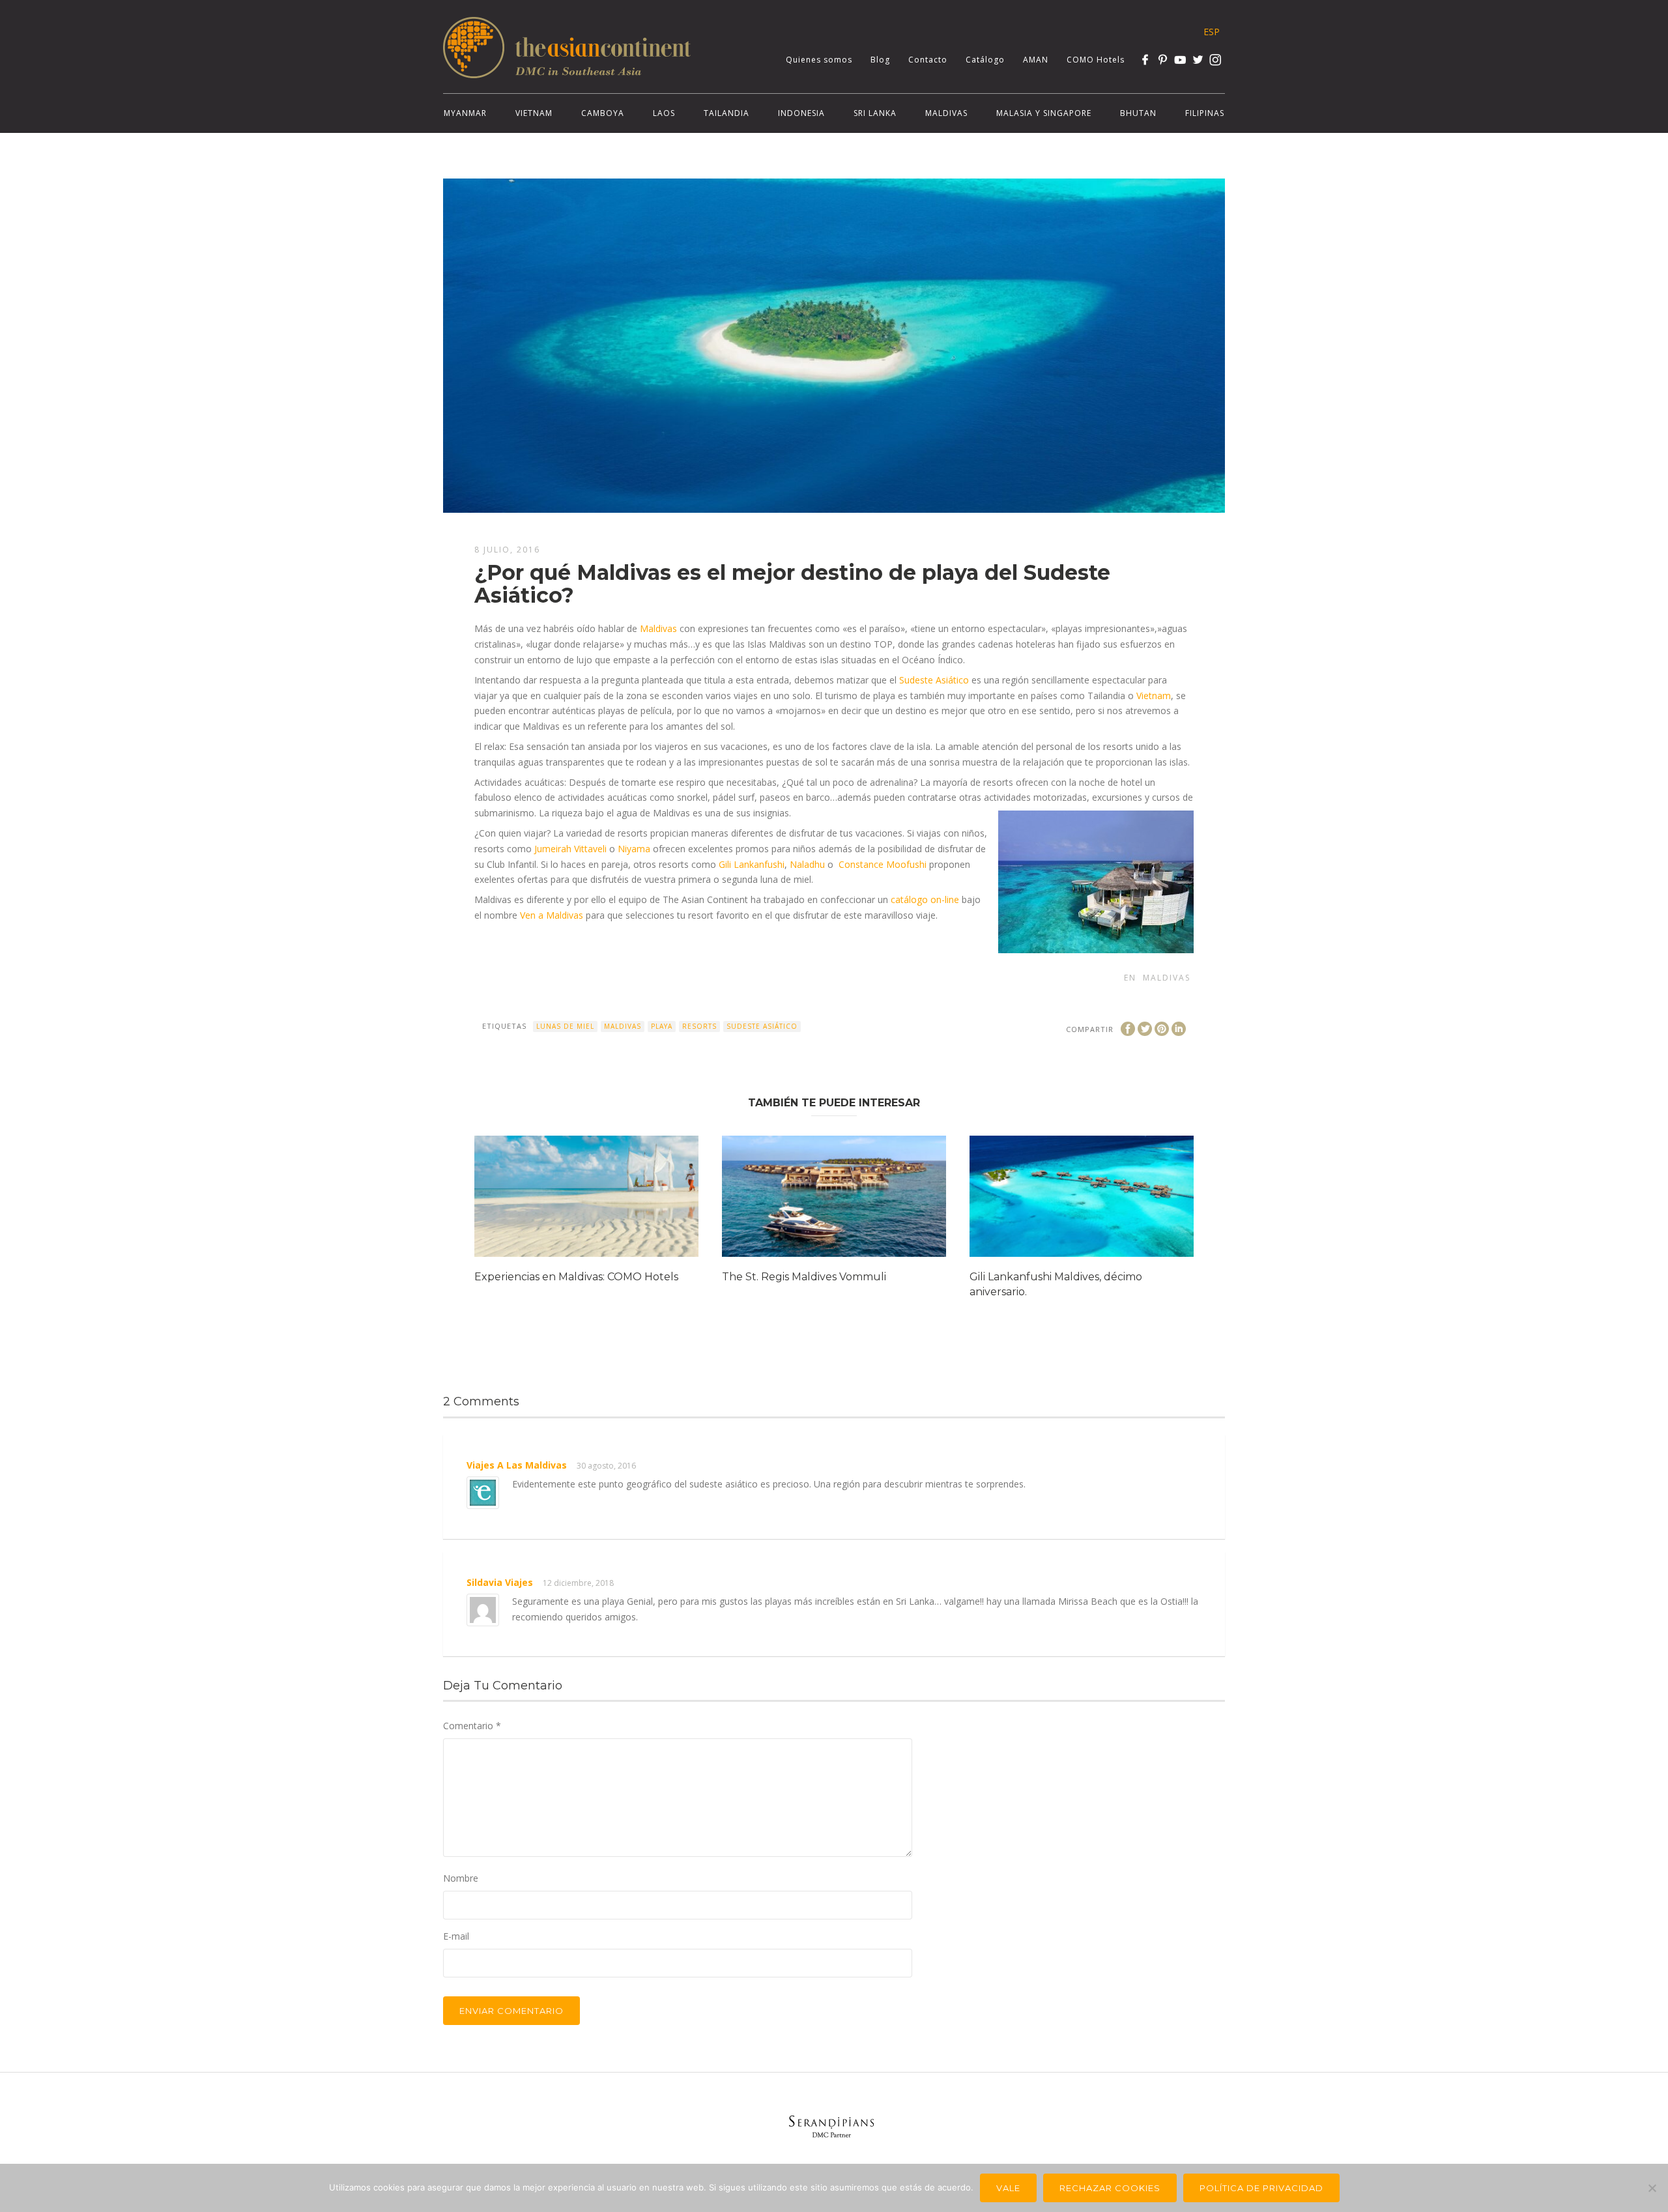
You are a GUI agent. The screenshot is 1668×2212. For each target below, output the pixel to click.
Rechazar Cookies (1110, 2188)
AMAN (1036, 60)
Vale (1008, 2188)
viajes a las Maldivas (517, 1465)
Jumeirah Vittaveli (569, 849)
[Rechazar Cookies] (1652, 2188)
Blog (880, 60)
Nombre (461, 1878)
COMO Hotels (1096, 60)
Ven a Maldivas (552, 915)
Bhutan (1138, 113)
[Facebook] (1145, 60)
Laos (664, 113)
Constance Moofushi (883, 864)
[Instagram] (1215, 60)
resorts (699, 1026)
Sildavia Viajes (500, 1582)
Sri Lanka (875, 113)
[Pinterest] (1163, 60)
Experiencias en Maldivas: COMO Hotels (576, 1277)
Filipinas (1205, 113)
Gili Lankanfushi (752, 864)
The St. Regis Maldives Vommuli (804, 1277)
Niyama (633, 849)
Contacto (928, 60)
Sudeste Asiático (934, 680)
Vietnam (534, 113)
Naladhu (807, 864)
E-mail (456, 1936)
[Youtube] (1180, 60)
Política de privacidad (1261, 2188)
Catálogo (985, 60)
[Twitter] (1198, 60)
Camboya (603, 113)
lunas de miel (565, 1026)
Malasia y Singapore (1044, 113)
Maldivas (946, 113)
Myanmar (465, 113)
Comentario (472, 1726)
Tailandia (726, 113)
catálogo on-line (925, 899)
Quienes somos (819, 60)
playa (662, 1026)
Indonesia (801, 113)
